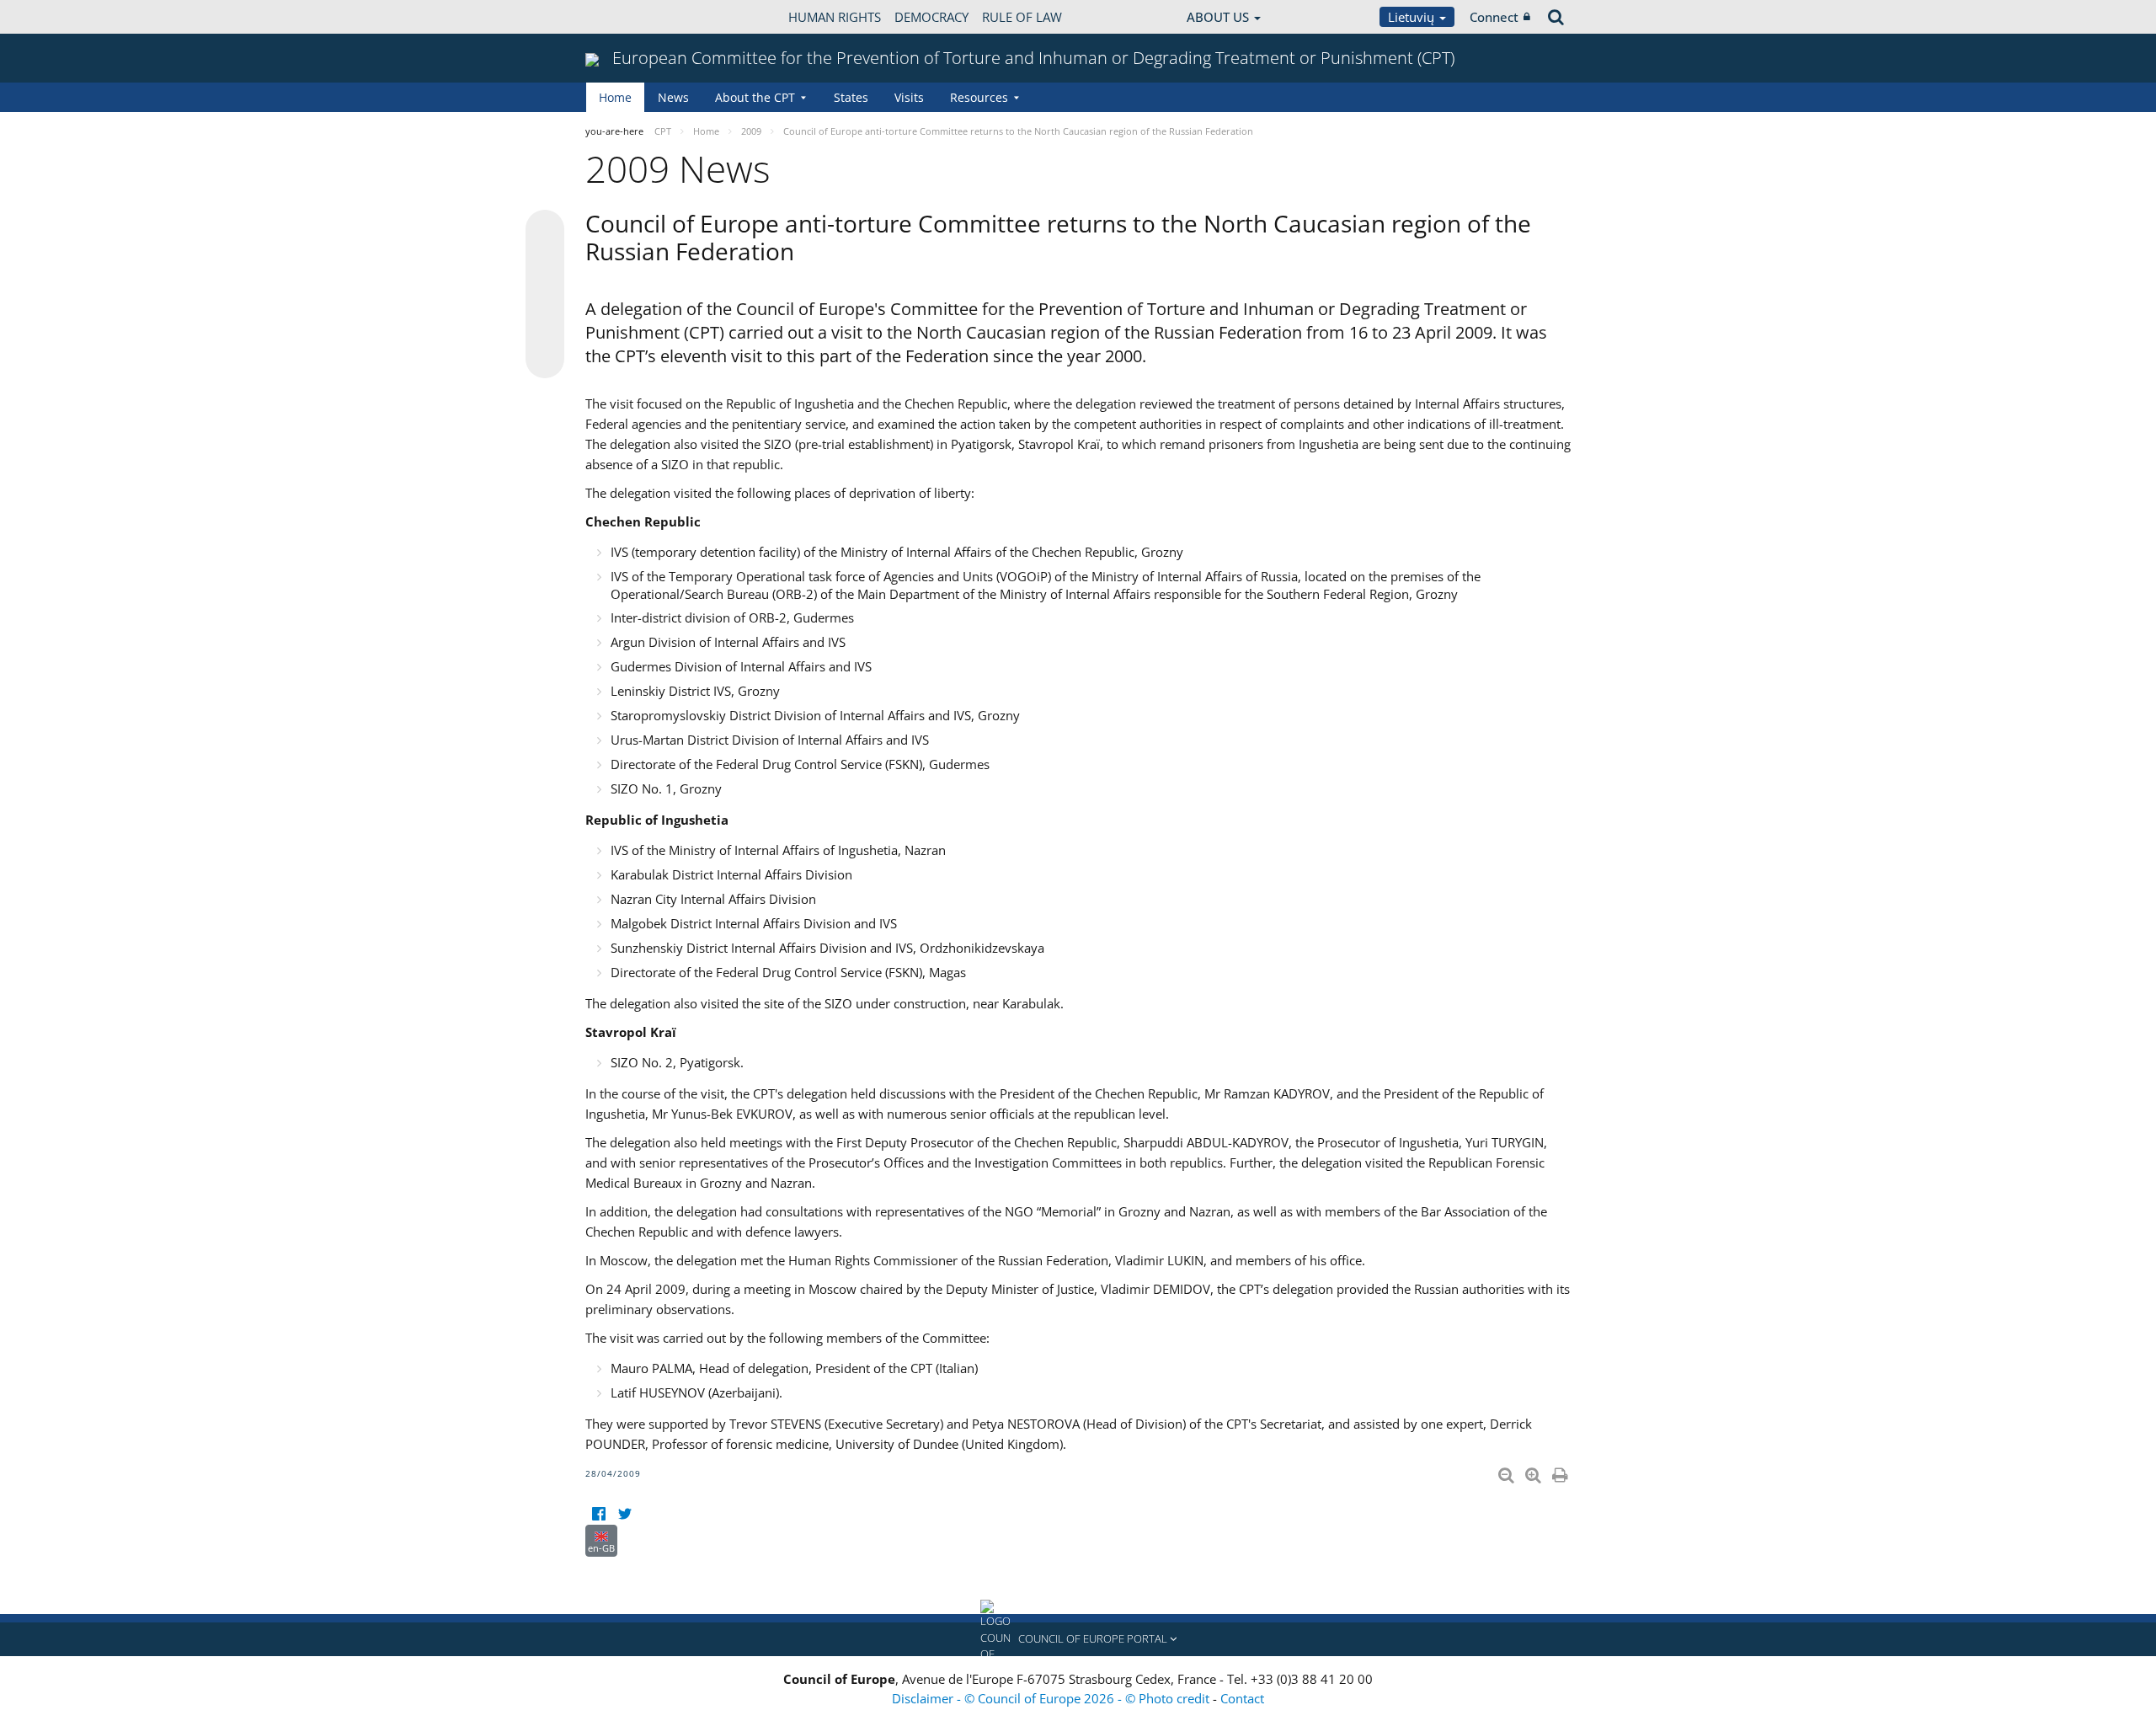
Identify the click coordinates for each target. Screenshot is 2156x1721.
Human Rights (835, 17)
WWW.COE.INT (627, 17)
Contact (1242, 1698)
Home (615, 97)
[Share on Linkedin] (545, 327)
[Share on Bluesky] (545, 231)
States (851, 97)
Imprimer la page (1561, 1472)
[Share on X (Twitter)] (545, 263)
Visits (909, 97)
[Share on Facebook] (545, 295)
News (673, 97)
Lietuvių (1413, 17)
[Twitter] (624, 1514)
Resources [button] (979, 97)
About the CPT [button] (755, 97)
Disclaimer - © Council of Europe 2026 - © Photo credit (1052, 1698)
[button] (1078, 1639)
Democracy (931, 17)
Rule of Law (1022, 17)
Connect (1494, 17)
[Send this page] (545, 359)
